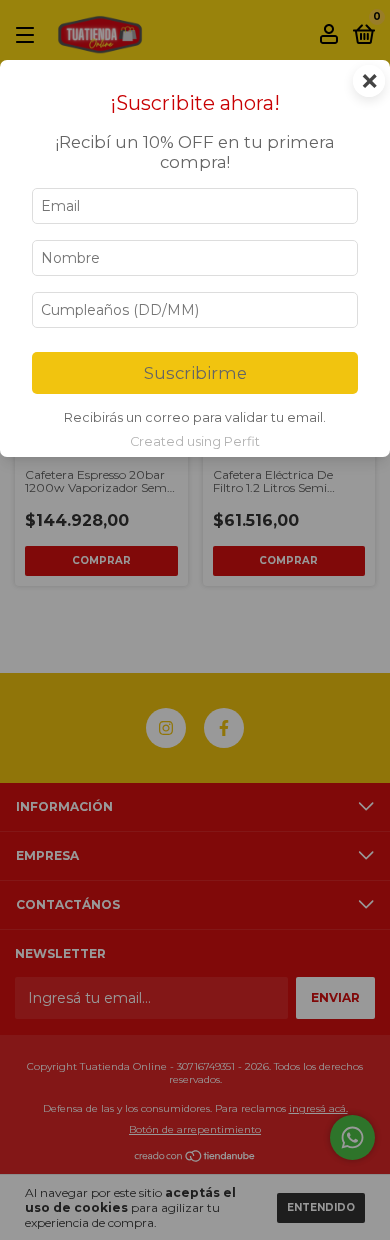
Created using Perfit (195, 441)
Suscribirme (195, 373)
